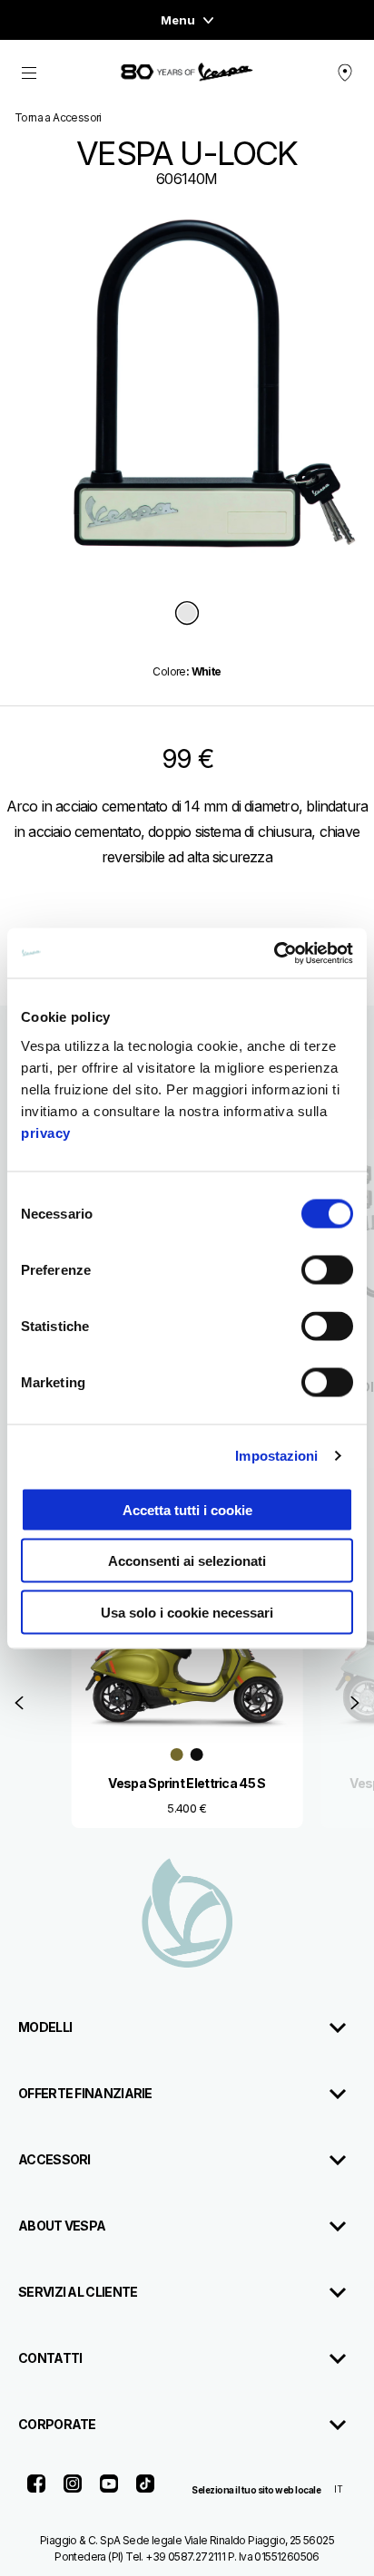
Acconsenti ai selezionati (187, 1561)
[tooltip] (187, 614)
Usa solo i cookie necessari (187, 1612)
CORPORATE (57, 2424)
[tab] (187, 614)
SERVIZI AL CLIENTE (78, 2292)
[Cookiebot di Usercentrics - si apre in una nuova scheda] (274, 953)
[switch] (327, 1269)
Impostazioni (276, 1456)
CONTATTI (50, 2358)
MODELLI (45, 2027)
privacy (46, 1132)
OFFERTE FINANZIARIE (85, 2093)
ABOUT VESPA (62, 2226)
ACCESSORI (54, 2159)
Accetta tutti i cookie (187, 1509)
